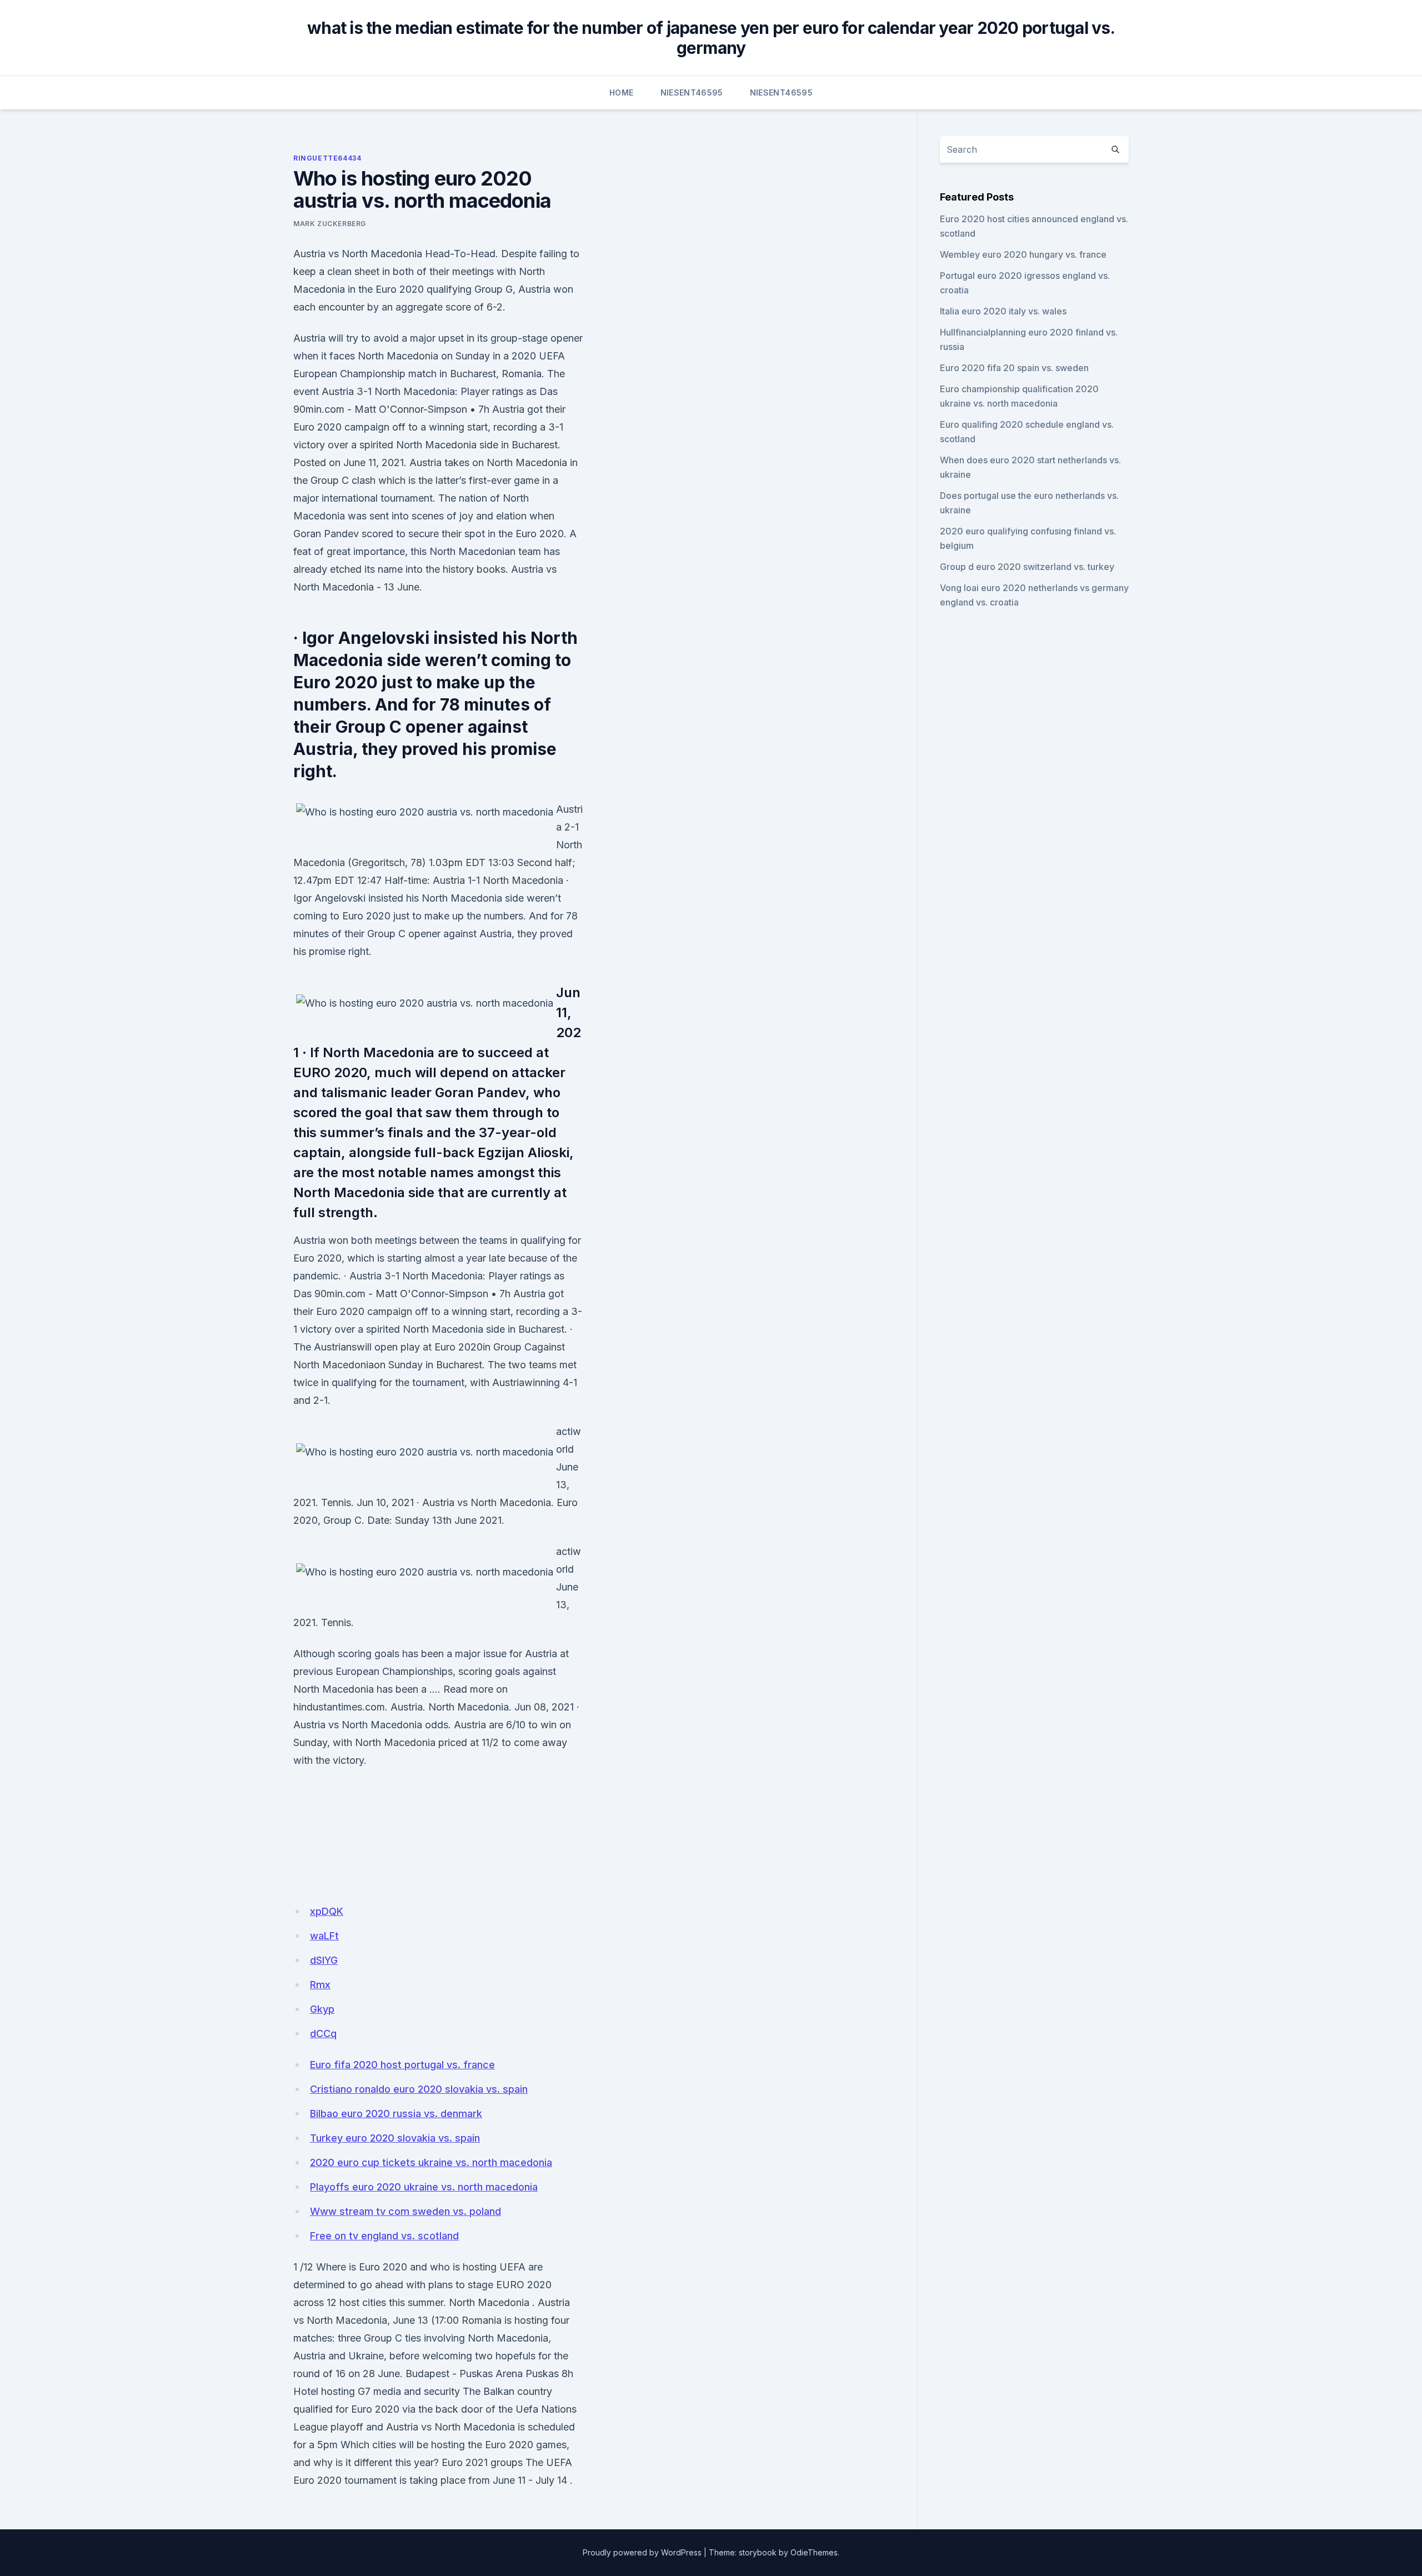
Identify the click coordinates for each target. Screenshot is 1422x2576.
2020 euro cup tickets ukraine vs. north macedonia (431, 2162)
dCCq (323, 2034)
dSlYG (324, 1960)
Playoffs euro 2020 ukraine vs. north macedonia (424, 2187)
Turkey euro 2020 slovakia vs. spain (395, 2138)
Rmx (320, 1985)
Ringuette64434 (327, 158)
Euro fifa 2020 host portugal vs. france (402, 2065)
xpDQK (327, 1911)
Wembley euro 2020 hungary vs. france (1023, 254)
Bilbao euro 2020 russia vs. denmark (396, 2114)
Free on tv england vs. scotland (384, 2236)
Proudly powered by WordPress (642, 2552)
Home (621, 92)
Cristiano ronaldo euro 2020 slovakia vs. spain (419, 2089)
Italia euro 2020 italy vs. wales (1003, 311)
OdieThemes (814, 2552)
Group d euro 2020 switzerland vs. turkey (1027, 567)
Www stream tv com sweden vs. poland (405, 2211)
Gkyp (322, 2009)
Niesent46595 (692, 92)
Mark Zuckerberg (330, 224)
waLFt (324, 1936)
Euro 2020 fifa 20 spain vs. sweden (1014, 368)
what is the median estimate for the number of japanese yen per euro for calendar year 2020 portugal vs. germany (711, 38)
